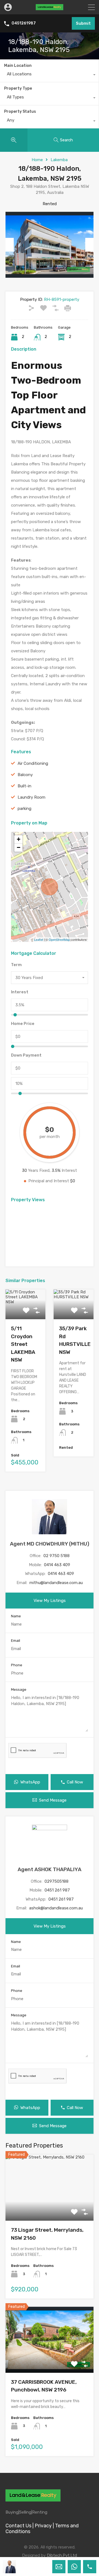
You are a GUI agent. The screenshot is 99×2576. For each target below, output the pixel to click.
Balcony (25, 775)
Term (16, 965)
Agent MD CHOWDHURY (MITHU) (50, 1544)
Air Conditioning (33, 763)
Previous (10, 245)
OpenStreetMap (59, 939)
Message (19, 1690)
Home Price (23, 1024)
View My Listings (50, 1601)
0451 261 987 (57, 1890)
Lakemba (59, 160)
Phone (17, 1665)
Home (37, 160)
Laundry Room (31, 797)
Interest (20, 992)
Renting (40, 2512)
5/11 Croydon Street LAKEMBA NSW (23, 1344)
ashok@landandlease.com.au (56, 1908)
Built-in (24, 786)
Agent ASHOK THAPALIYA (50, 1869)
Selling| (26, 2512)
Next (89, 245)
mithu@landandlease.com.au (56, 1583)
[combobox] (49, 75)
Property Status (20, 112)
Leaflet (39, 939)
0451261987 (24, 23)
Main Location (18, 66)
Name (16, 1616)
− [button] (19, 847)
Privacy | (44, 2526)
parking (24, 809)
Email (16, 1641)
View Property (50, 2208)
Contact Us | (20, 2526)
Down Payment (26, 1055)
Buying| (12, 2512)
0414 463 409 (57, 1565)
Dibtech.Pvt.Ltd (62, 2555)
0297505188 (57, 1881)
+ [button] (19, 839)
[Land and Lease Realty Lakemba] (50, 8)
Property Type (18, 88)
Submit (83, 23)
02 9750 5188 (57, 1556)
